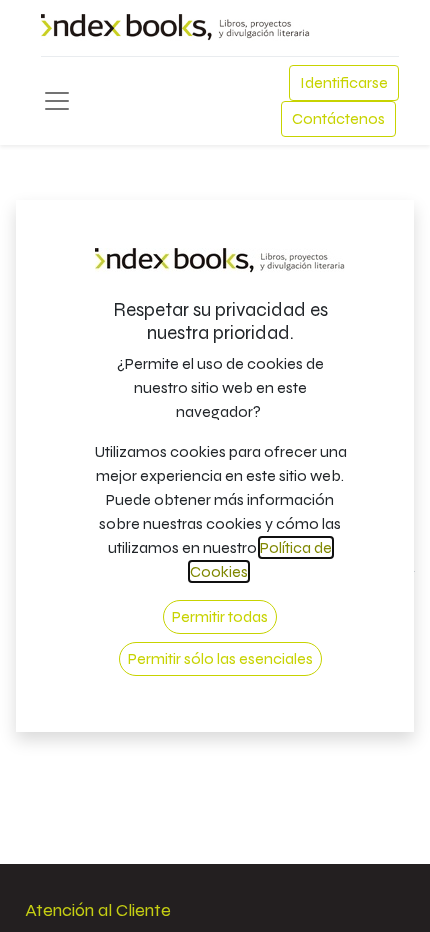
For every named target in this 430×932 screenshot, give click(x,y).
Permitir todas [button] (220, 616)
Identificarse (344, 82)
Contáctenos (338, 118)
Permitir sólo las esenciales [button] (220, 658)
